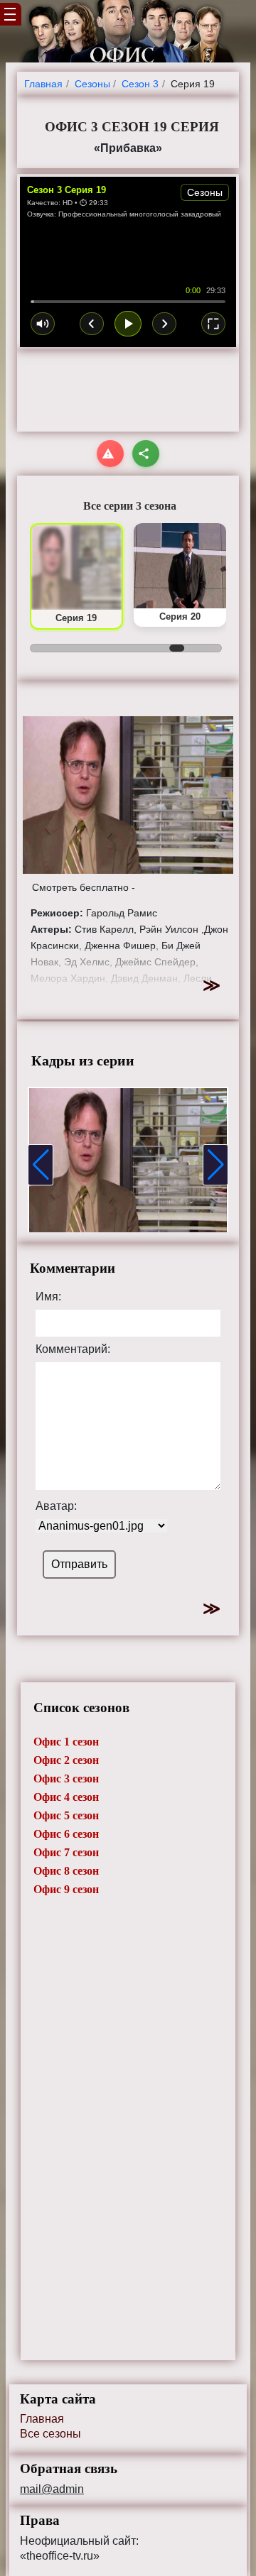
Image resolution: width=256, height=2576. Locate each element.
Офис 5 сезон (66, 1815)
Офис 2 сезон (66, 1760)
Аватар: (56, 1506)
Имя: (48, 1297)
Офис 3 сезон (66, 1778)
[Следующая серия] (164, 324)
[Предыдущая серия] (92, 324)
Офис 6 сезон (66, 1834)
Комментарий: (73, 1349)
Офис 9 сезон (66, 1889)
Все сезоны (50, 2434)
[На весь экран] (213, 324)
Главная (42, 2419)
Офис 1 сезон (66, 1742)
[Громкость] (43, 324)
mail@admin (52, 2489)
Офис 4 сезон (66, 1797)
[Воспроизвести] (128, 324)
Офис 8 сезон (66, 1871)
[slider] (128, 302)
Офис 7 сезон (66, 1852)
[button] (41, 1165)
